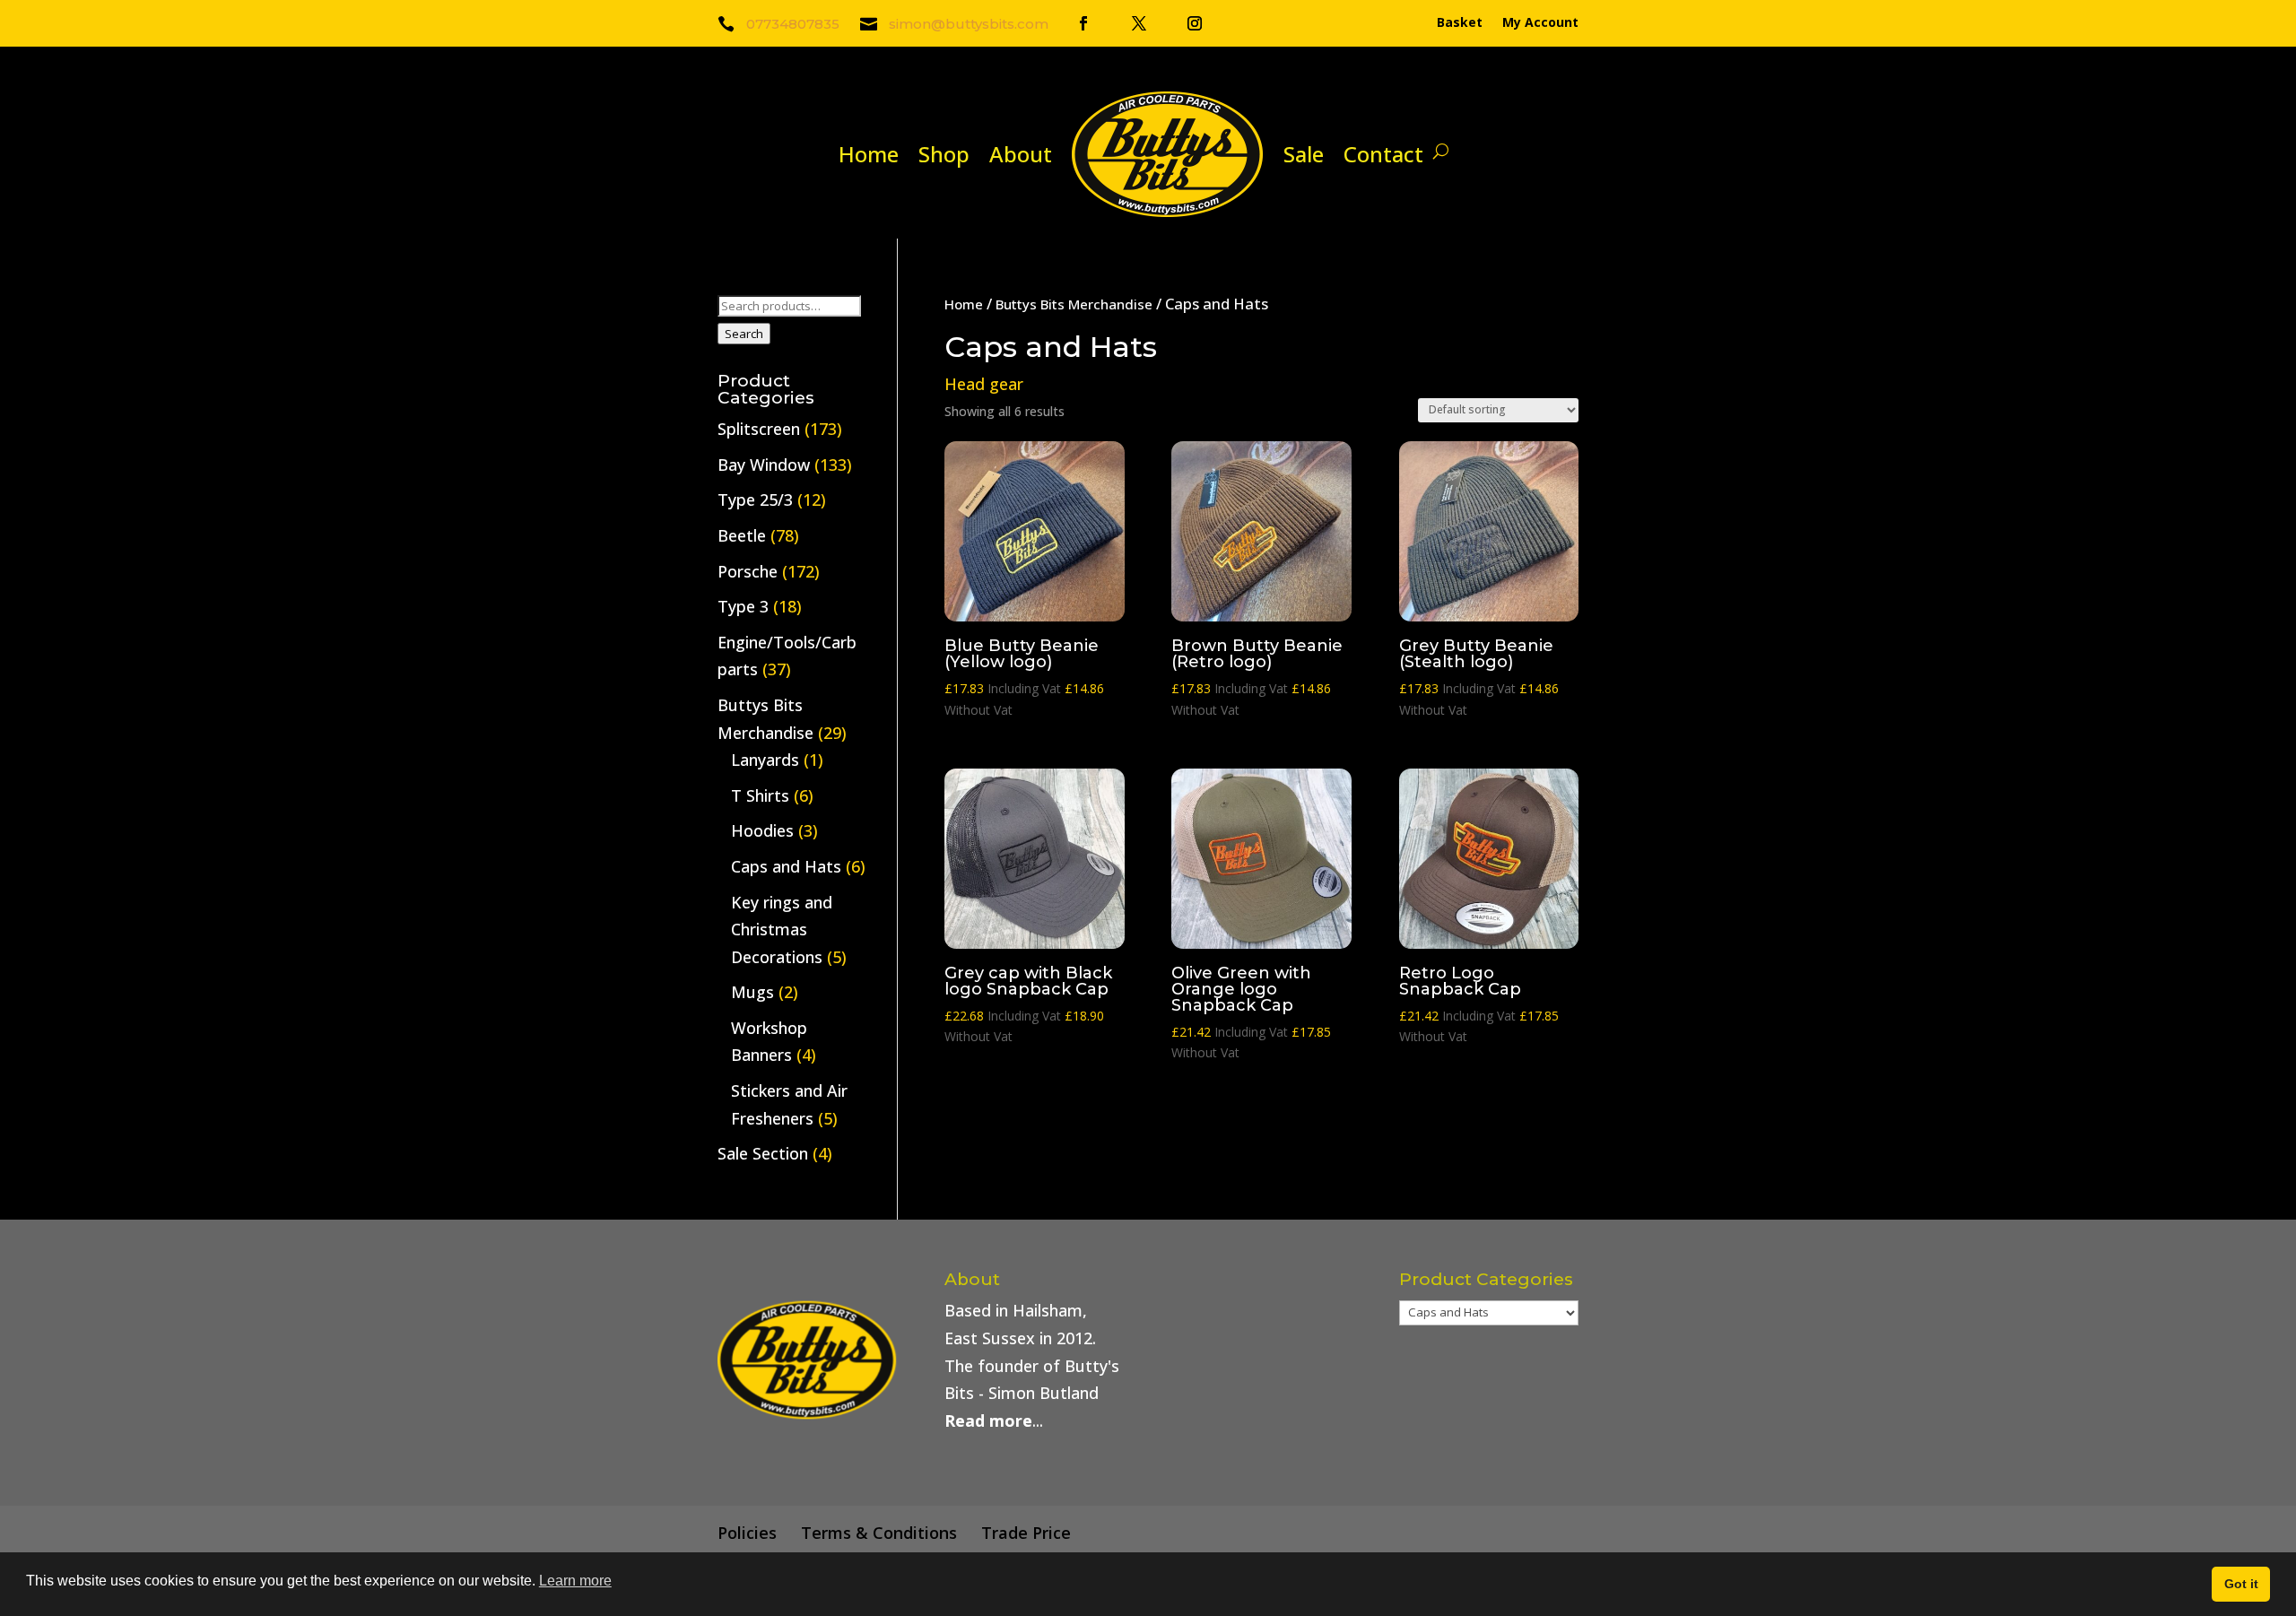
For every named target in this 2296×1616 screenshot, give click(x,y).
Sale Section (763, 1153)
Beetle (742, 535)
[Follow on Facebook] (1083, 23)
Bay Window (764, 465)
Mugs (752, 992)
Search (744, 334)
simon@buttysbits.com (969, 24)
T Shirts (760, 795)
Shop (944, 154)
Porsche (748, 571)
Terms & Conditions (879, 1533)
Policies (747, 1533)
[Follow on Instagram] (1195, 23)
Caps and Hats (786, 866)
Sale (1304, 154)
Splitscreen (759, 429)
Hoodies (762, 830)
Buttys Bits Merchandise (1074, 304)
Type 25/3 (755, 500)
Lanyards (765, 760)
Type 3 (743, 606)
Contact (1383, 154)
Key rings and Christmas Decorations (782, 930)
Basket (1460, 23)
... (994, 1421)
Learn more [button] (575, 1581)
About (1021, 154)
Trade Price (1026, 1533)
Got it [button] (2241, 1584)
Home (869, 154)
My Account (1540, 23)
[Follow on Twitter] (1139, 23)
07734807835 (793, 24)
